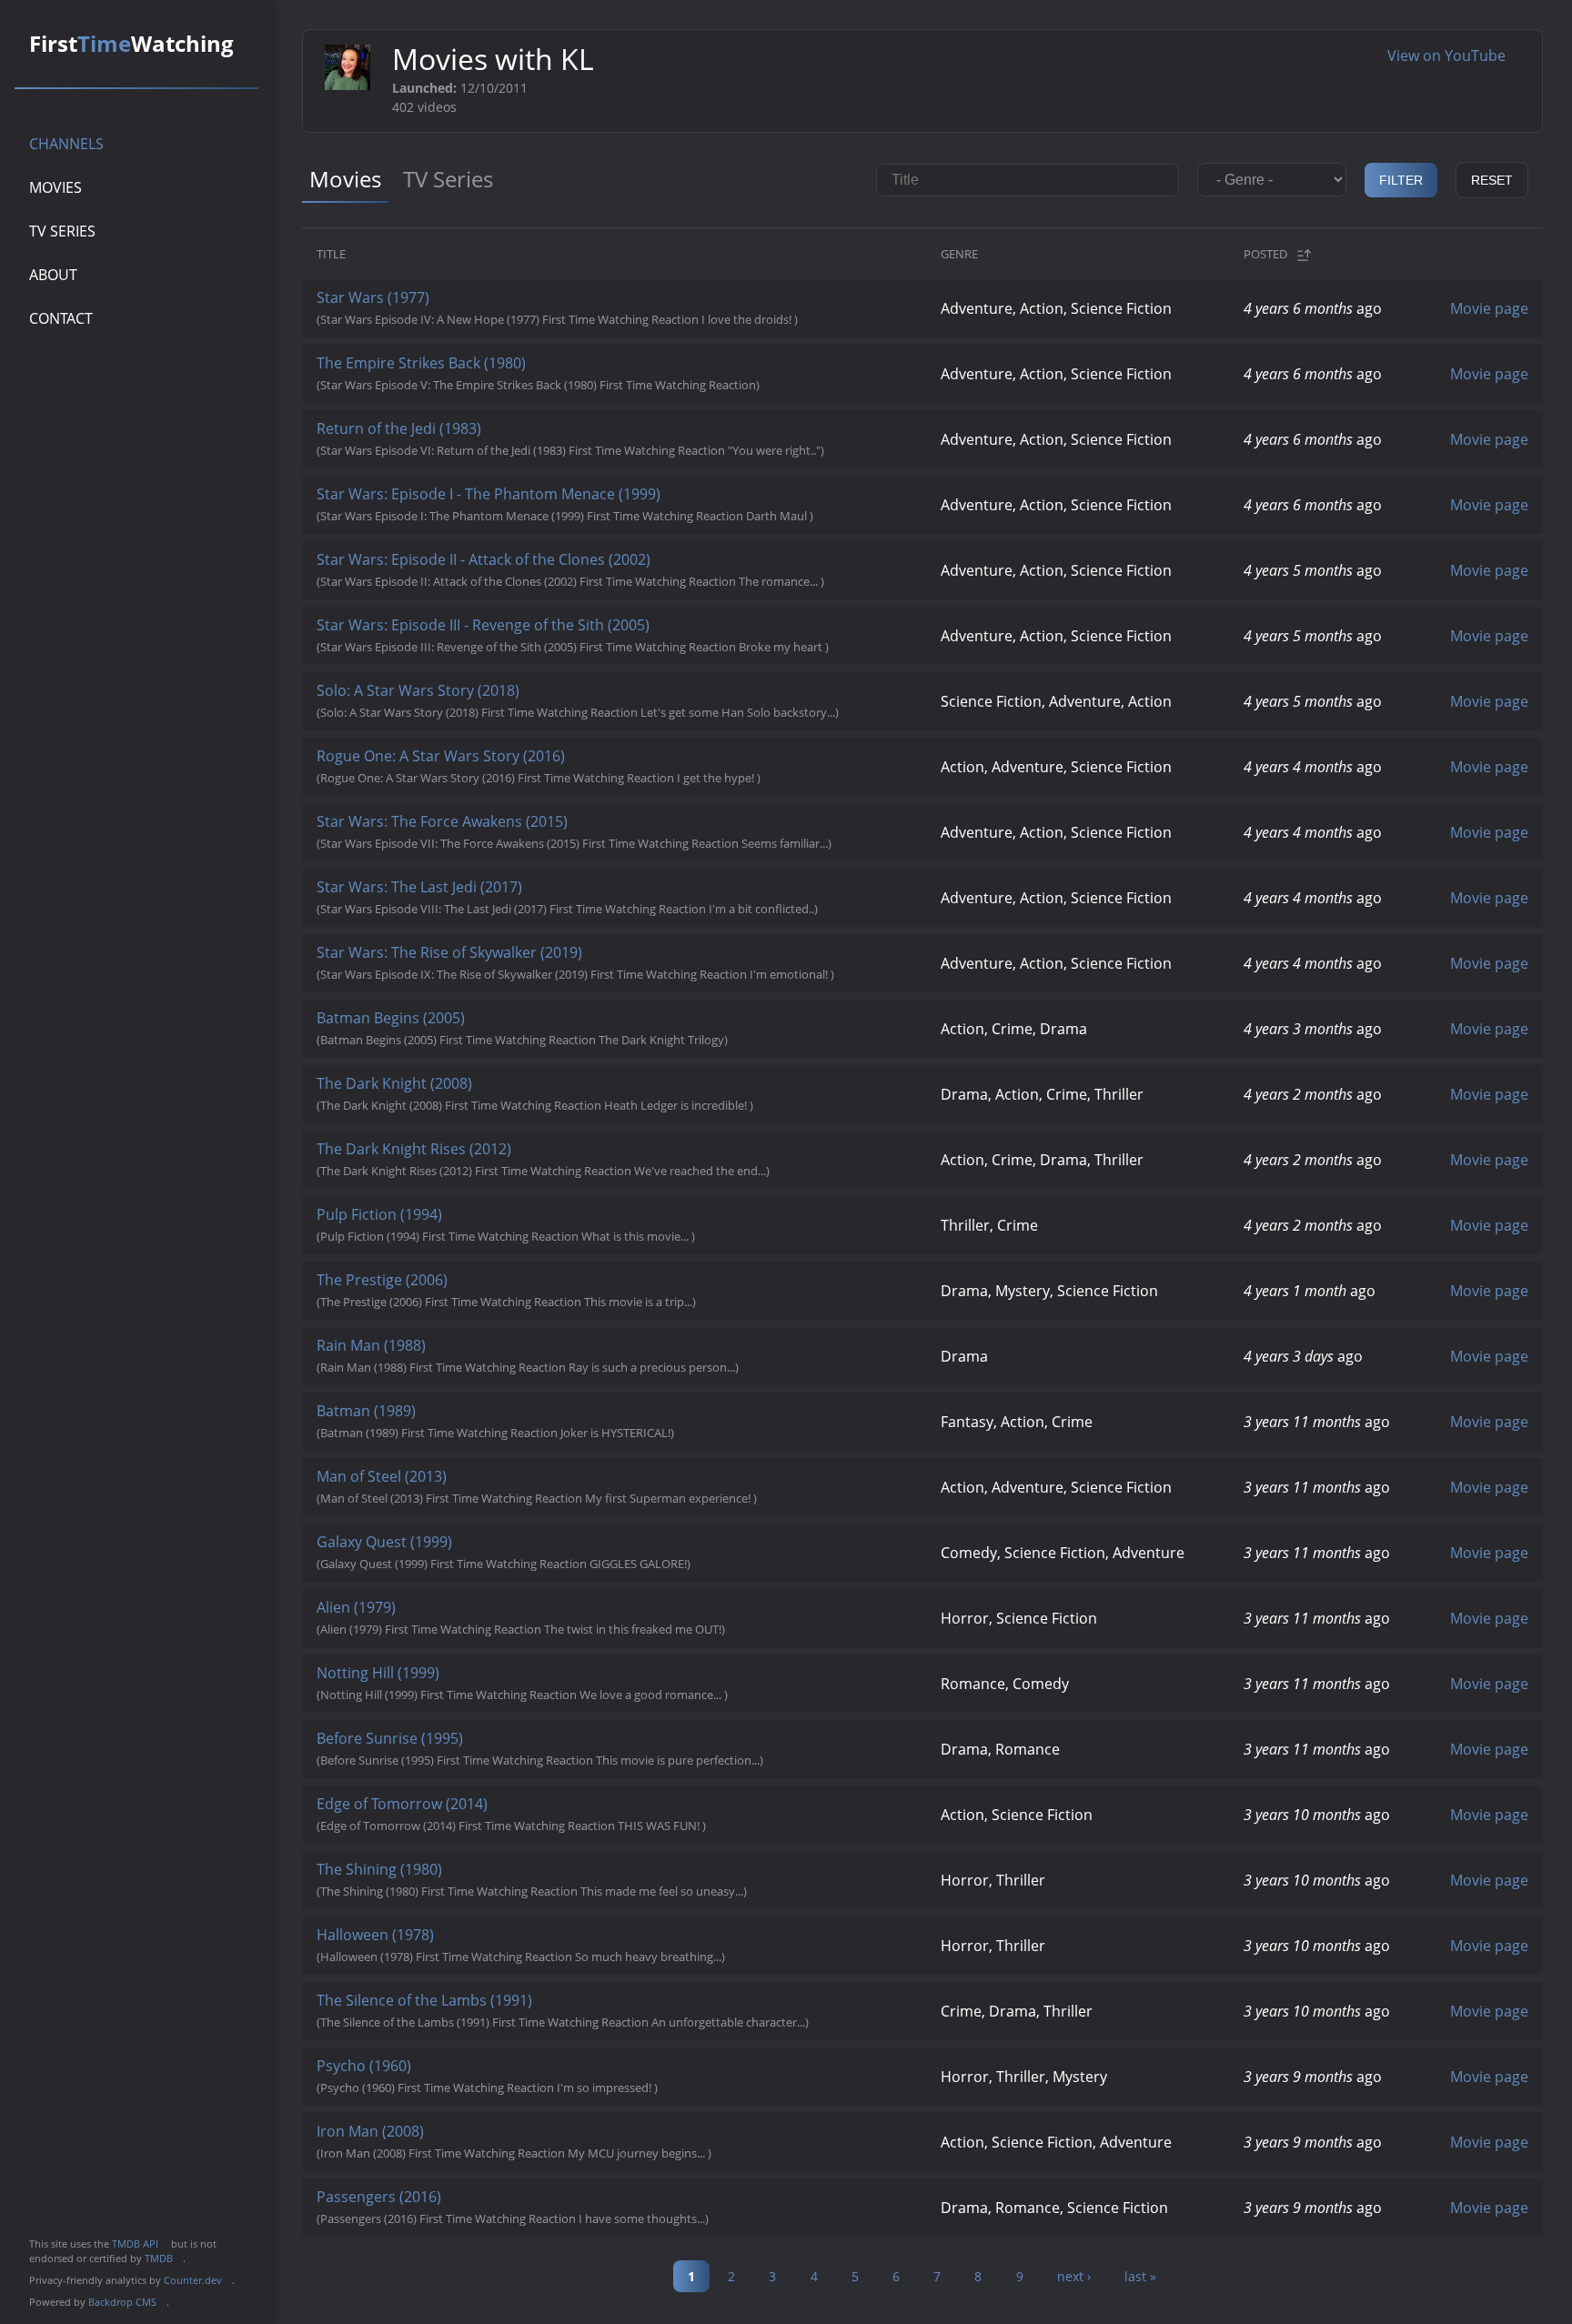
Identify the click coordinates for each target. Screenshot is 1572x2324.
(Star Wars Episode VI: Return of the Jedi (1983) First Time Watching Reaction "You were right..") (595, 438)
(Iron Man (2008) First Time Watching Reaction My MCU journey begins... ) (538, 2141)
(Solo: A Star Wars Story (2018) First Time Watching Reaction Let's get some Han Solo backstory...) (602, 700)
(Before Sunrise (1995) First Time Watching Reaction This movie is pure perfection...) (564, 1748)
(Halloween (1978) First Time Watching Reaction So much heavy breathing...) (545, 1945)
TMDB (164, 2258)
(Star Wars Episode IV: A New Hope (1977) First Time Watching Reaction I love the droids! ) (581, 307)
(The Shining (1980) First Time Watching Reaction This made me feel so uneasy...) (556, 1879)
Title (331, 254)
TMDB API (140, 2244)
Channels (66, 144)
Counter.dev (198, 2280)
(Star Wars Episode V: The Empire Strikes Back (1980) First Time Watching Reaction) (562, 373)
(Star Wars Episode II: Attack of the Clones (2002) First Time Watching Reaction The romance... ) (595, 569)
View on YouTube (1454, 55)
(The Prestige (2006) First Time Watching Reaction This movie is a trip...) (530, 1290)
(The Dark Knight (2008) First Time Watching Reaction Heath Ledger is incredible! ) (559, 1093)
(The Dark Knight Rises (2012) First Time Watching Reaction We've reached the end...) (567, 1159)
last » (1140, 2276)
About (53, 275)
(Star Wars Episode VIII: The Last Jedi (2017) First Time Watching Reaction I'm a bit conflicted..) (591, 897)
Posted (1265, 254)
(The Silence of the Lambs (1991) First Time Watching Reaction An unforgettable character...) (587, 2010)
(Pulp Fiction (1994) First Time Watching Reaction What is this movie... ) (530, 1224)
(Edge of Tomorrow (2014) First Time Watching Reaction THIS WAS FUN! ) (535, 1814)
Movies (55, 187)
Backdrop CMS (127, 2302)
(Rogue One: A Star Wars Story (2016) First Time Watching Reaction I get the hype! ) (563, 766)
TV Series (62, 231)
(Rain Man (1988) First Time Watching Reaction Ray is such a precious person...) (552, 1355)
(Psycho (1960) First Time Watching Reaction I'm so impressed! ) (511, 2076)
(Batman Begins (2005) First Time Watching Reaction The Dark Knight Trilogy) (546, 1028)
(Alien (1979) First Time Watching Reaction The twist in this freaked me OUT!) (545, 1617)
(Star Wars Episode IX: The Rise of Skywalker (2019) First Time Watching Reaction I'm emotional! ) (600, 962)
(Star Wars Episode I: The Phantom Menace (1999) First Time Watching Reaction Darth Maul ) (589, 504)
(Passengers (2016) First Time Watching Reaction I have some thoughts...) (537, 2207)
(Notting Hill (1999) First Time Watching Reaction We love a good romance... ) (546, 1683)
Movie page (1489, 308)
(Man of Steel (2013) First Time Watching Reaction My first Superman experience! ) (561, 1486)
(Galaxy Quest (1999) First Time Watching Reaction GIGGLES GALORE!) (528, 1552)
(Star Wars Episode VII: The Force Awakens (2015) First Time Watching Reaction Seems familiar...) (598, 831)
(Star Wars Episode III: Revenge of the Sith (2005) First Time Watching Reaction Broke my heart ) (597, 635)
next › (1074, 2276)
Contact (61, 318)
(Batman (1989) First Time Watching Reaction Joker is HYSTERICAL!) (519, 1421)
